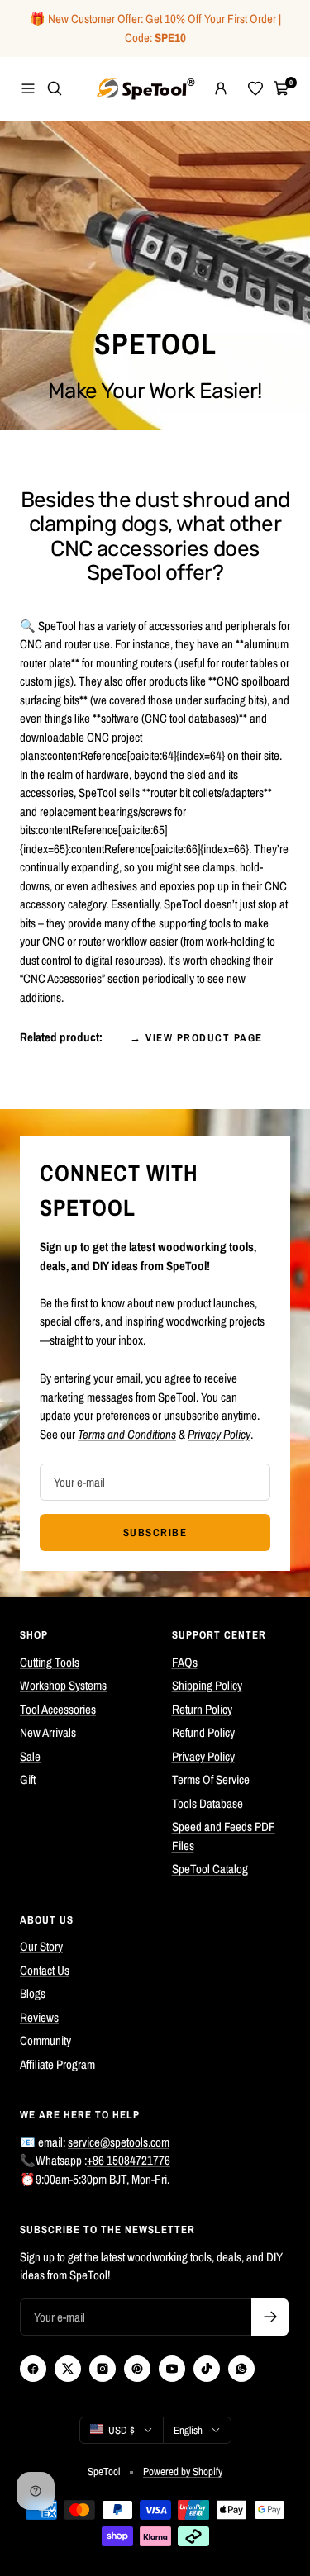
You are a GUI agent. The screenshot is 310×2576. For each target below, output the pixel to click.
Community (45, 2040)
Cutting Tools (50, 1662)
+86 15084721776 (129, 2160)
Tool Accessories (58, 1709)
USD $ (122, 2430)
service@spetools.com (119, 2142)
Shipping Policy (207, 1685)
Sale (30, 1756)
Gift (28, 1779)
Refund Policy (203, 1732)
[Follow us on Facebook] (33, 2369)
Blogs (33, 1993)
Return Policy (202, 1709)
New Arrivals (48, 1732)
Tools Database (207, 1803)
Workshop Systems (63, 1685)
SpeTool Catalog (210, 1869)
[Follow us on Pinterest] (137, 2369)
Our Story (41, 1946)
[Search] (55, 88)
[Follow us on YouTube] (172, 2369)
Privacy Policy (203, 1756)
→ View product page (196, 1038)
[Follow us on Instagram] (103, 2369)
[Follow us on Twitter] (68, 2369)
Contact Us (45, 1970)
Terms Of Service (211, 1779)
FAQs (185, 1662)
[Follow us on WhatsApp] (241, 2369)
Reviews (39, 2017)
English (188, 2430)
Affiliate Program (57, 2064)
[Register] (270, 2317)
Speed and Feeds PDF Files (224, 1836)
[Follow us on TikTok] (207, 2369)
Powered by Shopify (183, 2472)
